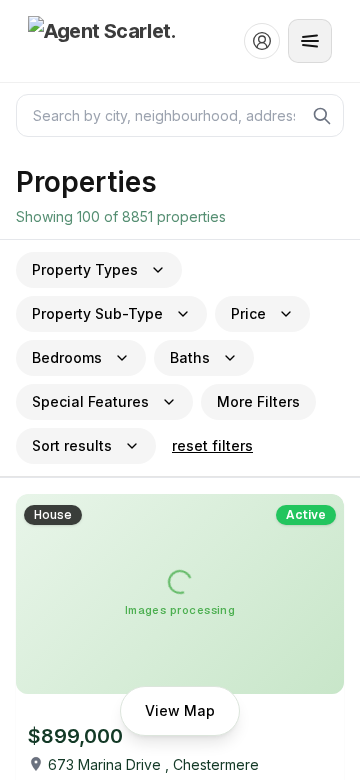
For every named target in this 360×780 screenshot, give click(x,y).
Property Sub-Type (97, 313)
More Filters (258, 401)
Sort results (72, 445)
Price (248, 313)
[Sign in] (262, 41)
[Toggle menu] (310, 41)
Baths (190, 357)
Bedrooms (67, 357)
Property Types (85, 269)
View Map (180, 710)
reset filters (212, 445)
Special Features (90, 401)
